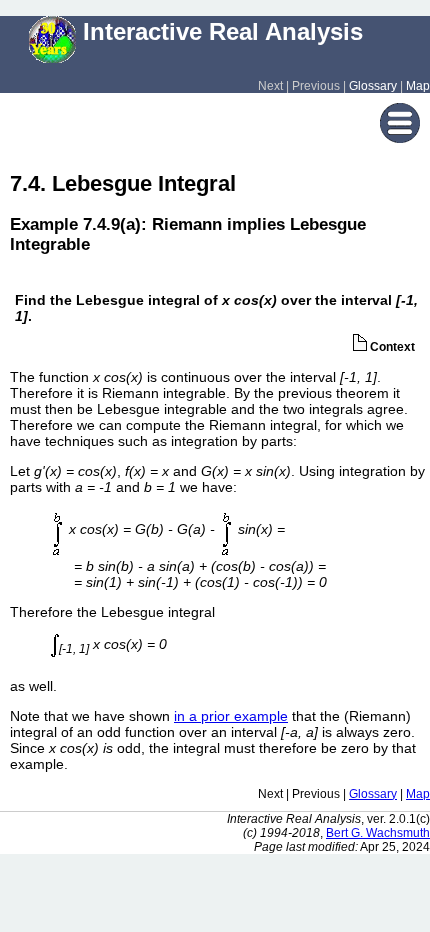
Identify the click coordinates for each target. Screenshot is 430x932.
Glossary (373, 86)
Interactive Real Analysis (219, 31)
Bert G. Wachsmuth (378, 833)
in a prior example (231, 716)
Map (418, 86)
